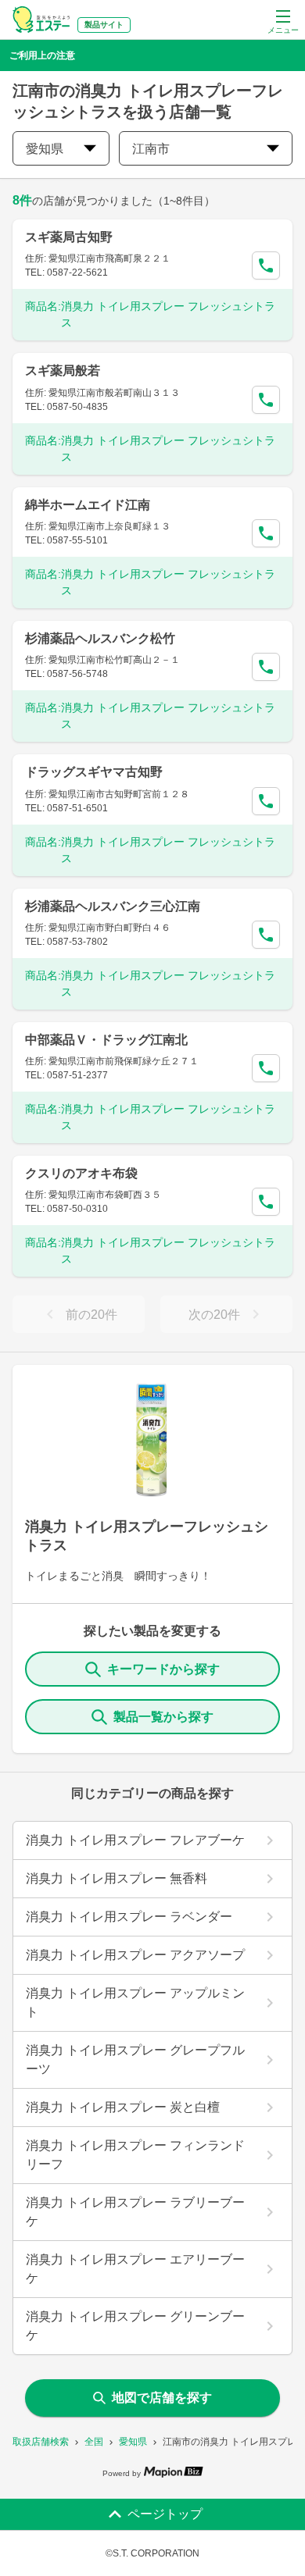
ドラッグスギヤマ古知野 (94, 772)
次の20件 (214, 1315)
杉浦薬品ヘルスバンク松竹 (100, 638)
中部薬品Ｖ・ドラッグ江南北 (106, 1040)
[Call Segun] (266, 265)
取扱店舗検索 (41, 2442)
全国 (94, 2442)
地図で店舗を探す (162, 2398)
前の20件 (91, 1315)
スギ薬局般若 (63, 371)
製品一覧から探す (163, 1717)
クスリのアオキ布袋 (81, 1173)
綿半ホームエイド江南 (88, 505)
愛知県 (133, 2442)
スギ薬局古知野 (69, 237)
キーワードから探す (163, 1669)
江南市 (151, 149)
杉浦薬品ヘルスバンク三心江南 (113, 906)
